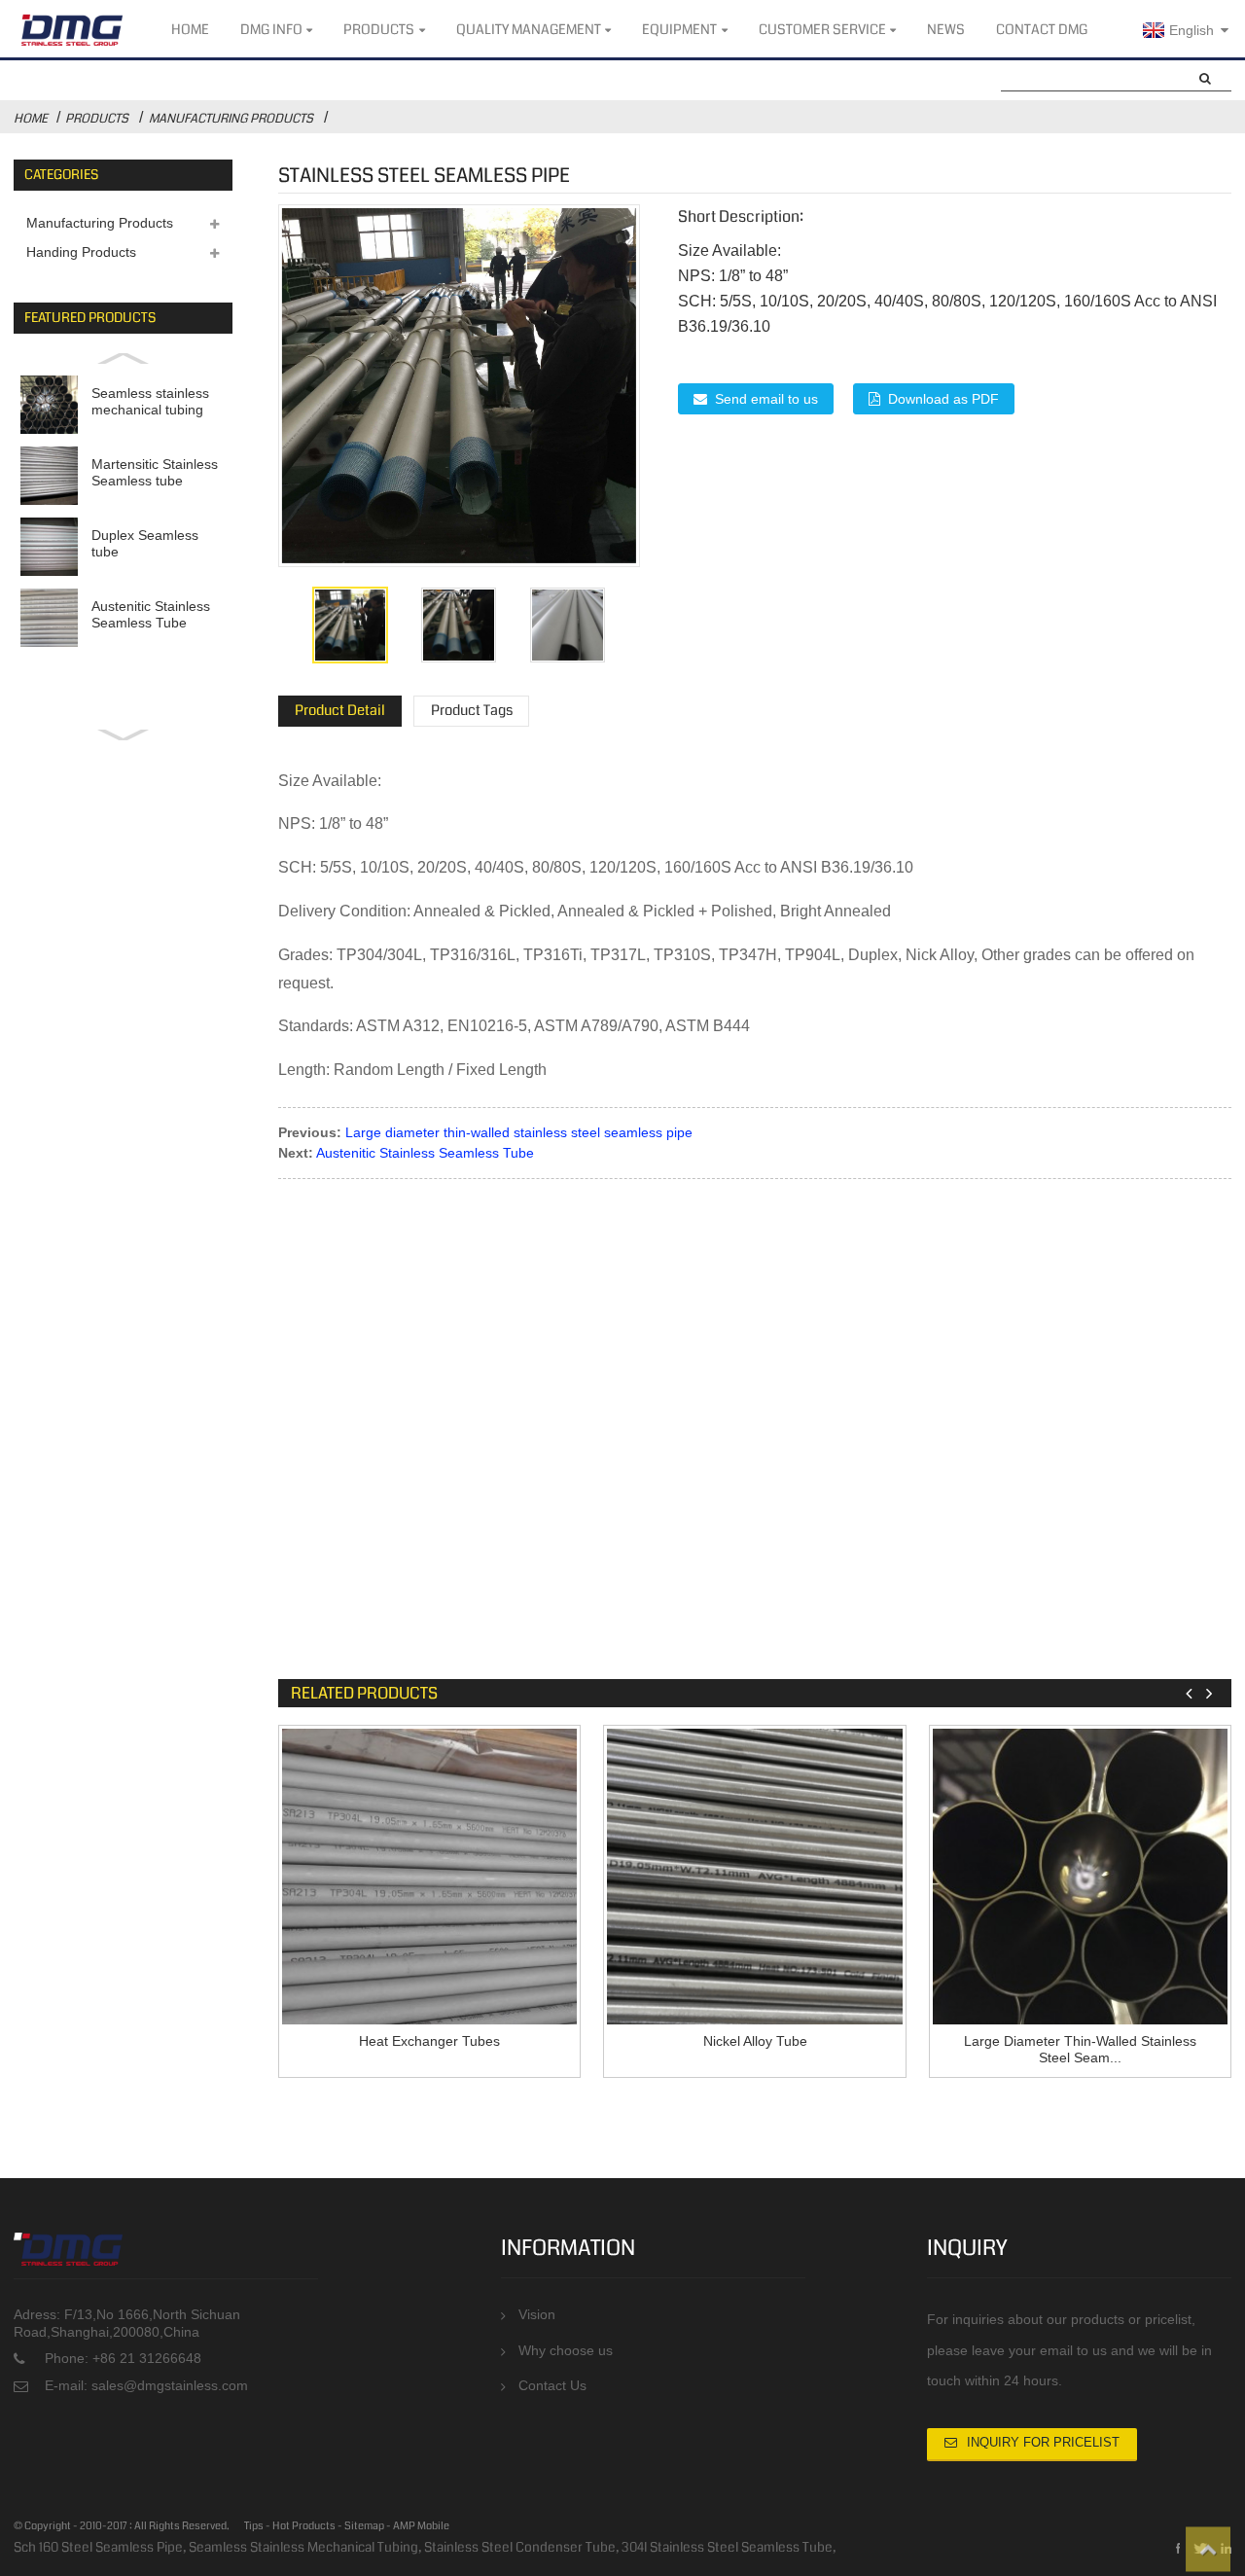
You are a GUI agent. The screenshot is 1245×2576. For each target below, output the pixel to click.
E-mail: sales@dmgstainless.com (146, 2386)
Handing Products (81, 252)
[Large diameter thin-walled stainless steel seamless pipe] (1081, 1877)
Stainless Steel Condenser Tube (520, 2547)
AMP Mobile (421, 2526)
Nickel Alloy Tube (755, 2041)
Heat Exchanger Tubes (429, 2041)
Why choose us (566, 2351)
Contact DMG (1042, 29)
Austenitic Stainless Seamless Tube (151, 614)
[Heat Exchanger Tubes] (430, 1877)
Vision (537, 2315)
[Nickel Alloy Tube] (755, 1877)
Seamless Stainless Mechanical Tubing (303, 2547)
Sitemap (364, 2526)
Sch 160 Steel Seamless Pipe (98, 2547)
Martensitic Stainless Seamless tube (155, 472)
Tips (254, 2526)
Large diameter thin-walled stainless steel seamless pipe (519, 1132)
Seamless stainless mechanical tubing (150, 401)
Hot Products (304, 2526)
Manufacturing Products (231, 119)
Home (190, 29)
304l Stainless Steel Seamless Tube (727, 2547)
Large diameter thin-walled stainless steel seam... (1080, 2050)
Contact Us (552, 2386)
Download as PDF (943, 399)
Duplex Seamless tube (145, 543)
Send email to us (766, 399)
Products (379, 29)
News (946, 29)
